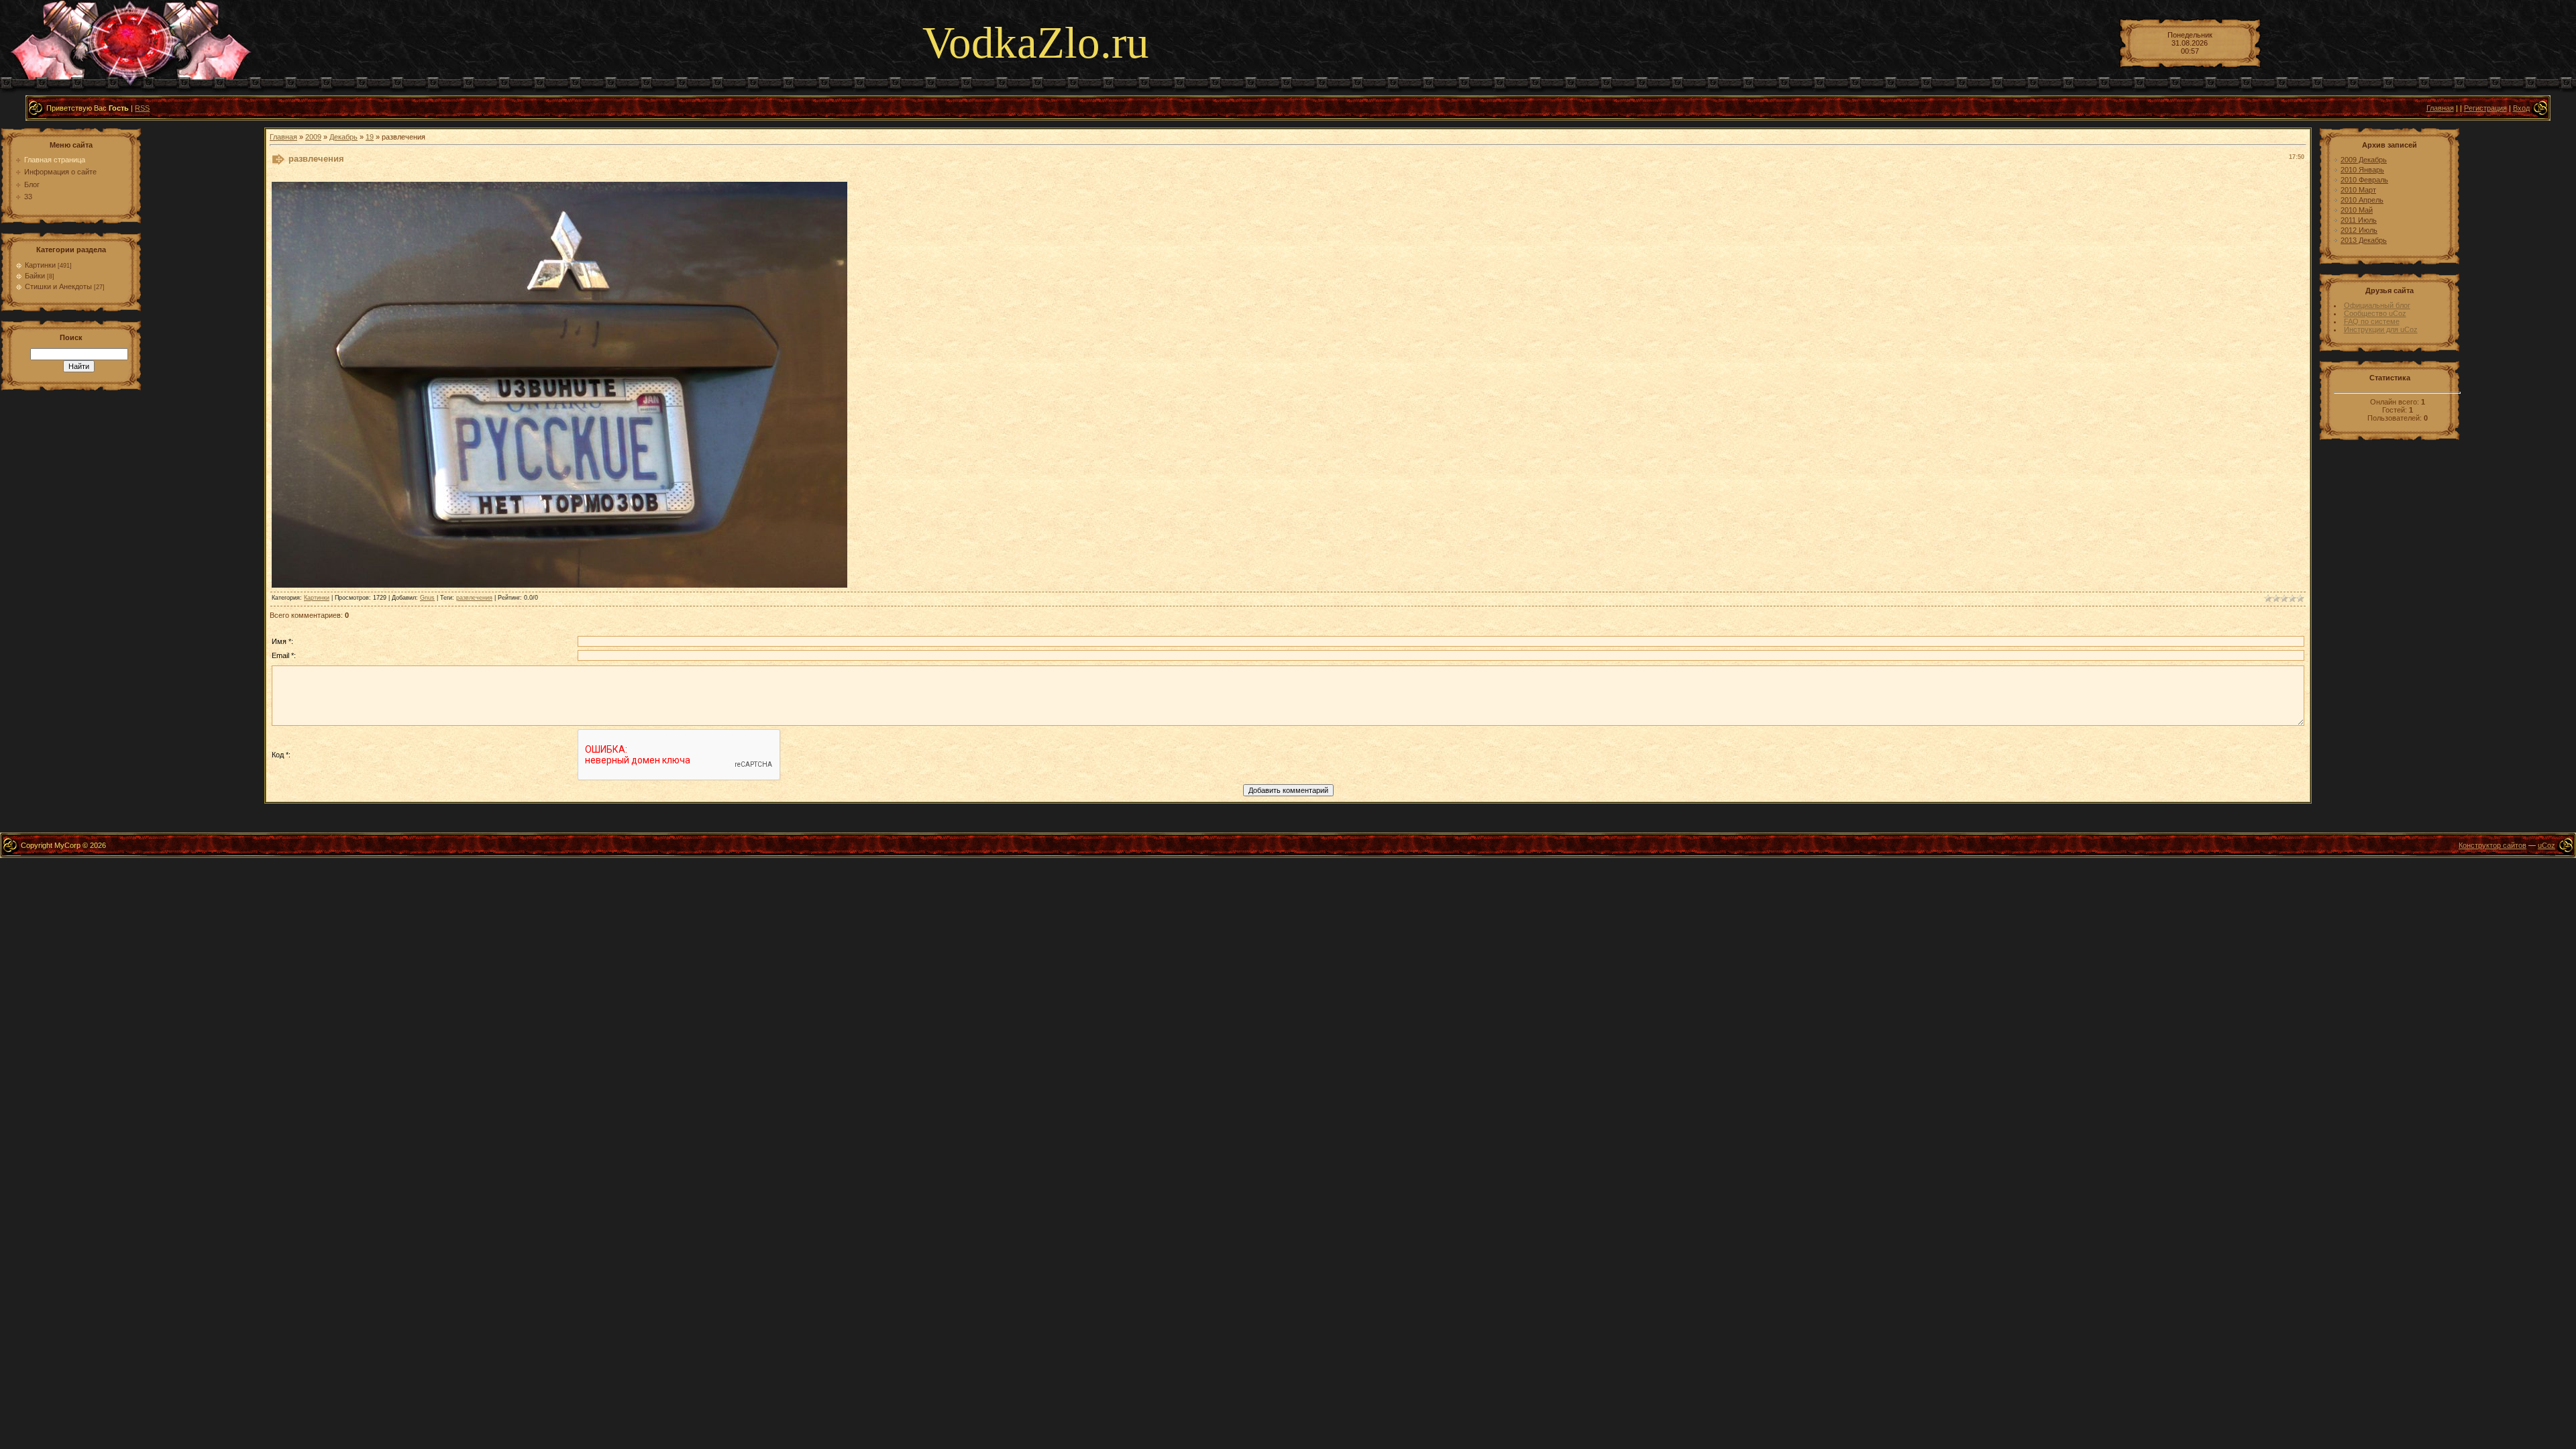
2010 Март (2358, 190)
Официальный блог (2377, 305)
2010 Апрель (2362, 200)
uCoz (2546, 845)
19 (370, 137)
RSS (142, 108)
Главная (2440, 108)
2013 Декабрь (2364, 240)
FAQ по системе (2372, 321)
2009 (313, 137)
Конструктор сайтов (2492, 845)
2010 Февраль (2364, 180)
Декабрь (343, 137)
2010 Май (2357, 210)
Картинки (40, 265)
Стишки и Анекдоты (58, 286)
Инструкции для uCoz (2381, 329)
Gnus (427, 598)
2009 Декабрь (2364, 160)
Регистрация (2485, 108)
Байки (35, 276)
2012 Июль (2359, 230)
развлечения (474, 598)
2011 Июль (2359, 220)
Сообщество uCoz (2375, 313)
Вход (2521, 108)
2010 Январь (2362, 170)
